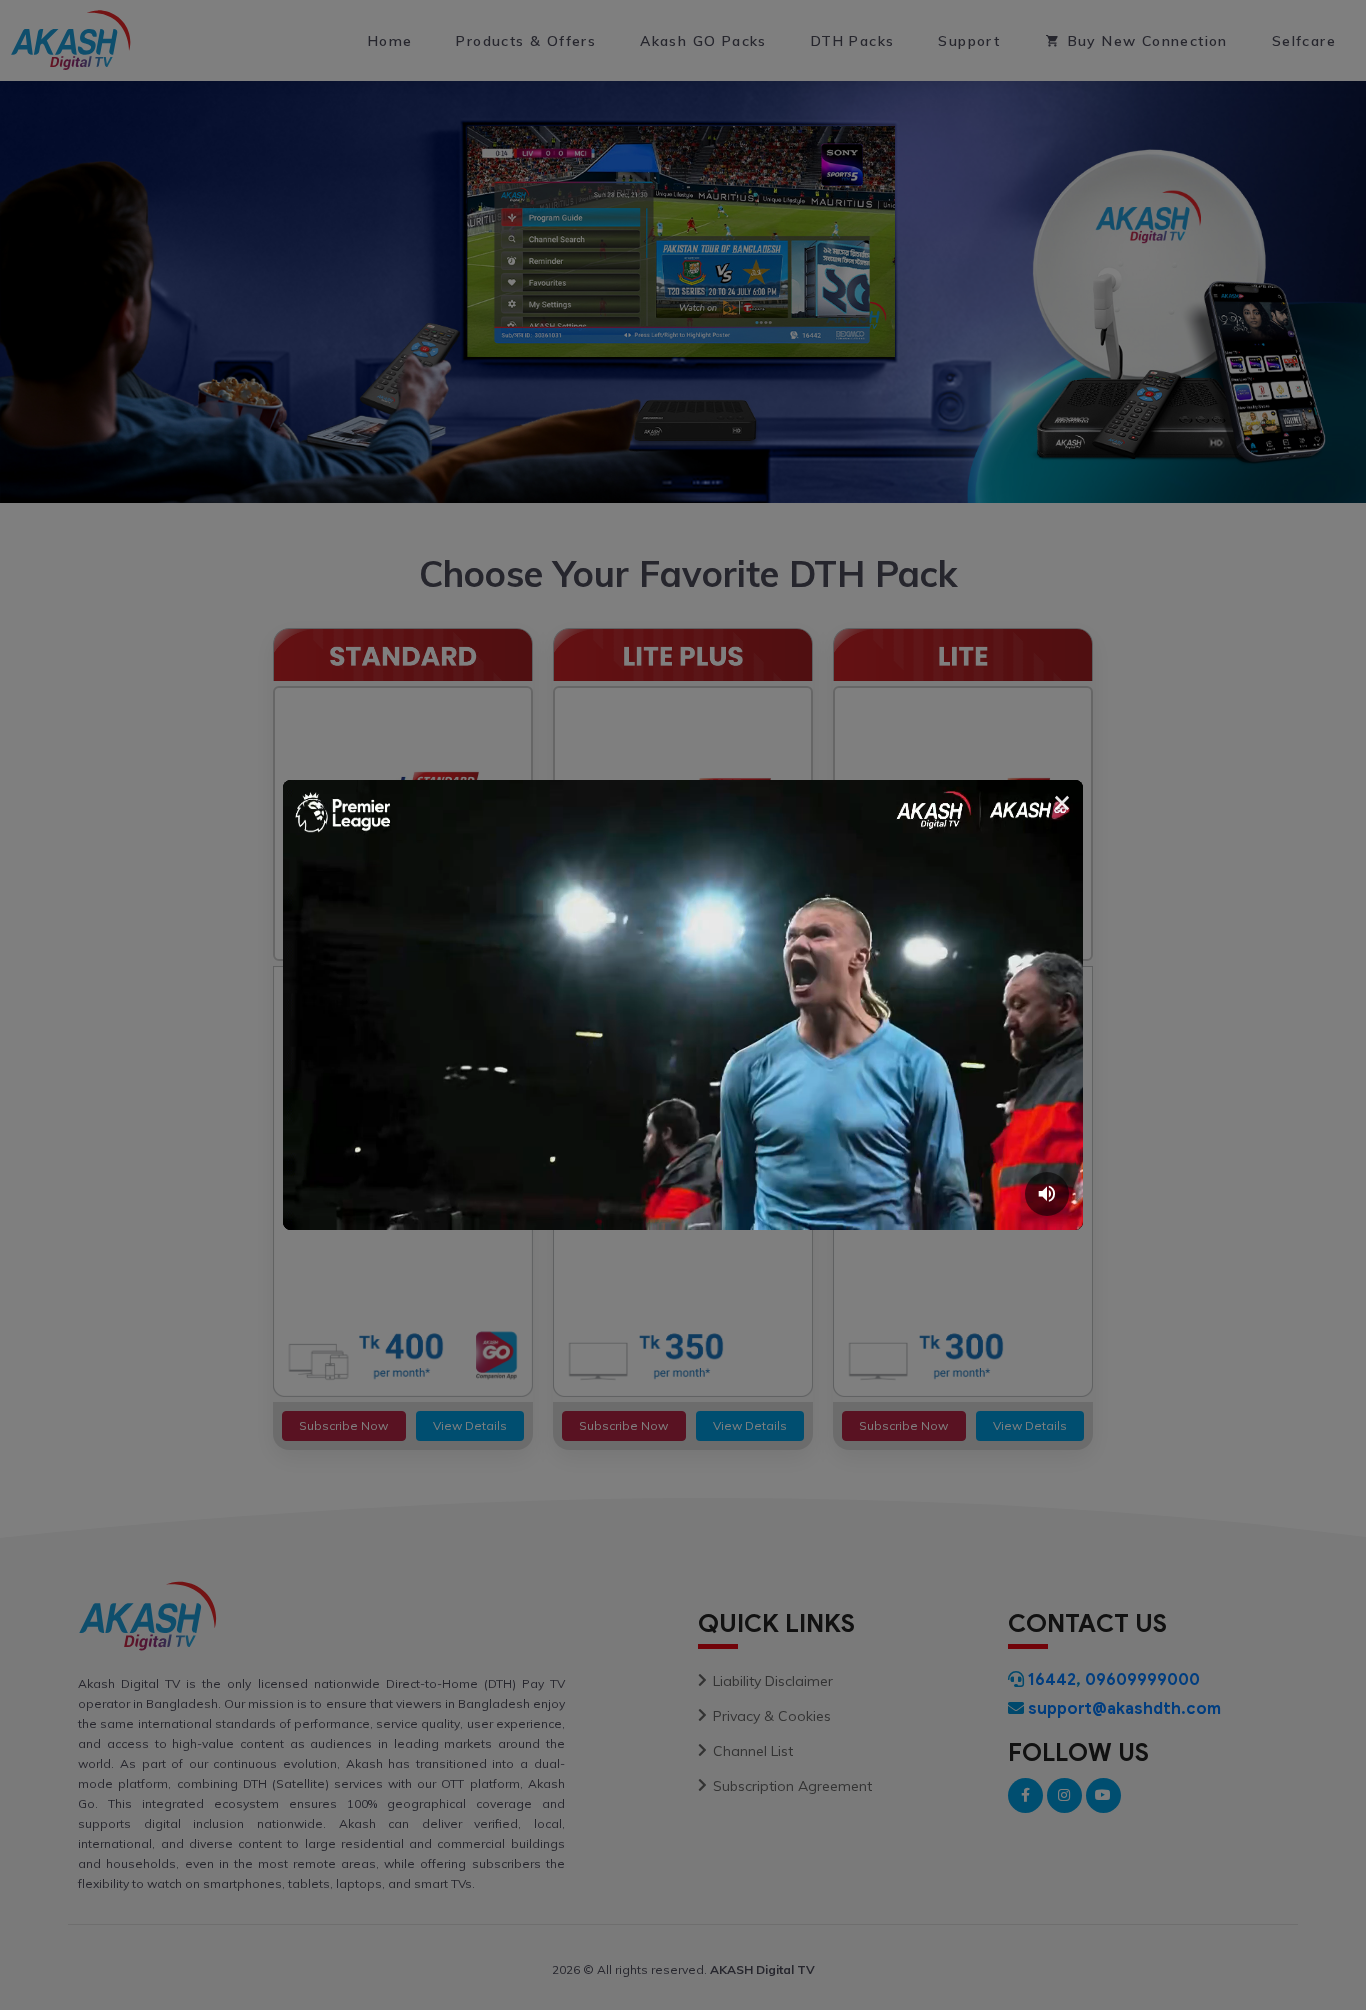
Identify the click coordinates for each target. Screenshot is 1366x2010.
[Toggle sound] (1047, 1194)
